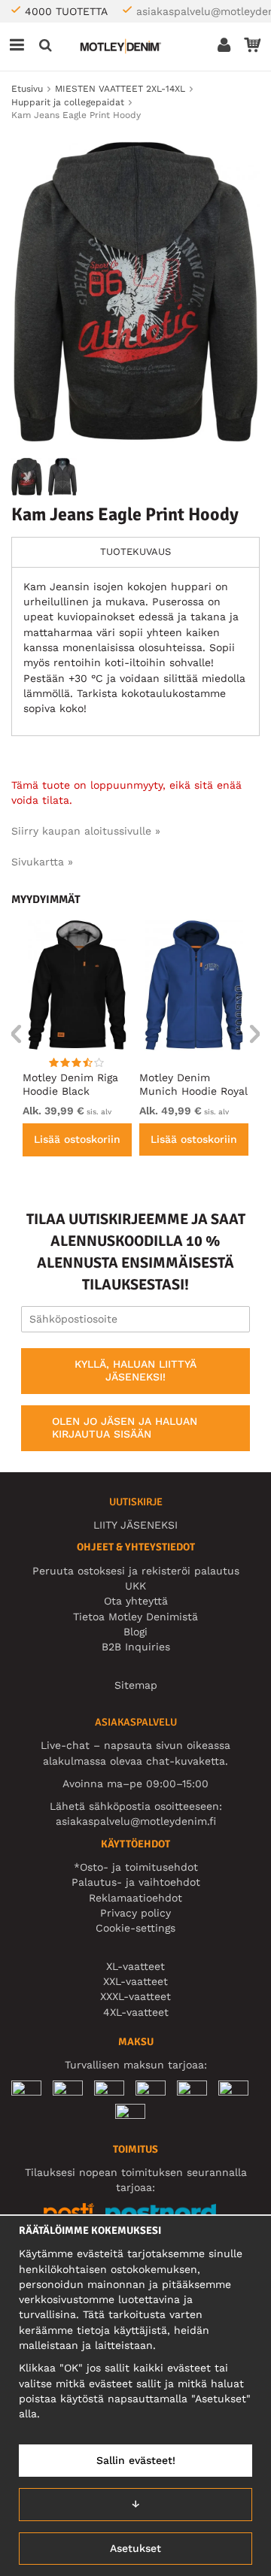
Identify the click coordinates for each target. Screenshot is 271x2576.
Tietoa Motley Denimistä (135, 1617)
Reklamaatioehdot (135, 1898)
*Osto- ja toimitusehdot (136, 1867)
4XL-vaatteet (136, 2012)
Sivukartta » (42, 862)
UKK (135, 1586)
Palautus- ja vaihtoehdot (136, 1882)
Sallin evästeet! (136, 2460)
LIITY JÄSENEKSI (135, 1525)
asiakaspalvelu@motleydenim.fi (136, 1821)
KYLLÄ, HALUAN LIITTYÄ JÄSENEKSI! (135, 1371)
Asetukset (135, 2548)
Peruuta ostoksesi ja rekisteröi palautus (136, 1571)
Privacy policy (135, 1913)
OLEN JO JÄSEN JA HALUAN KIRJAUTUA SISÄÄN (125, 1428)
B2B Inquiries (136, 1647)
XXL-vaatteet (135, 1981)
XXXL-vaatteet (135, 1996)
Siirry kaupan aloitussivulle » (86, 831)
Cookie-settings (135, 1928)
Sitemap (136, 1685)
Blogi (135, 1632)
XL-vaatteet (135, 1966)
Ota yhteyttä (136, 1601)
